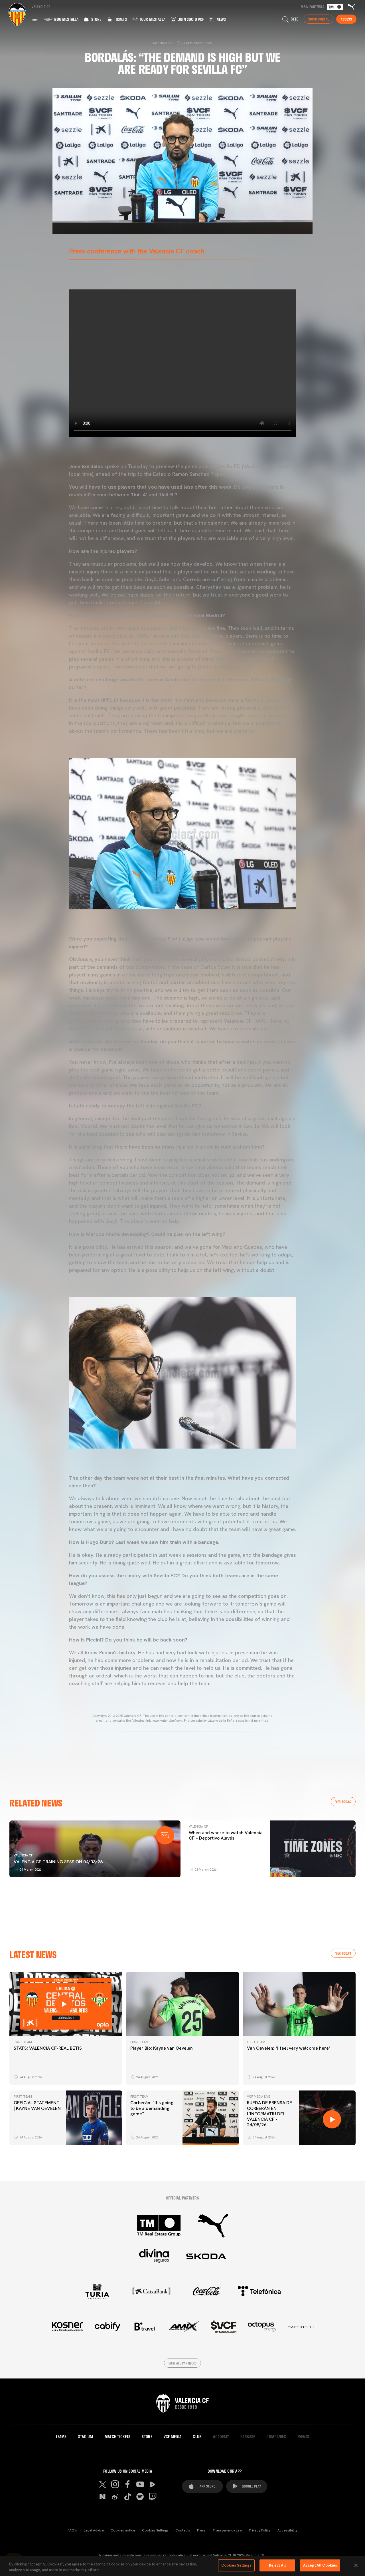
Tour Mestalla (152, 19)
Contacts (183, 2530)
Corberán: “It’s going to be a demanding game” (152, 2108)
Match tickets (118, 2437)
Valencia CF (23, 1855)
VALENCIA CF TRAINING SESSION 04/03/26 (58, 1862)
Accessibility (287, 2530)
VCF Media (173, 2437)
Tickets (120, 19)
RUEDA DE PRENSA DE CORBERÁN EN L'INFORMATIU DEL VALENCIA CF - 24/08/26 (269, 2114)
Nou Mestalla (66, 19)
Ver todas (343, 1802)
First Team (23, 2042)
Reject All (277, 2565)
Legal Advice (94, 2530)
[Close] (356, 2565)
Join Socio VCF (190, 19)
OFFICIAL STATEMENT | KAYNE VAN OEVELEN (37, 2105)
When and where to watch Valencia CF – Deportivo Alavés (226, 1835)
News (221, 19)
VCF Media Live (258, 2096)
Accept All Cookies (320, 2565)
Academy (221, 2437)
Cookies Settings (155, 2530)
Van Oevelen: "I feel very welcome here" (289, 2048)
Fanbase (248, 2437)
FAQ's (72, 2530)
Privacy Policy (260, 2530)
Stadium (86, 2437)
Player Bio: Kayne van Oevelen (162, 2048)
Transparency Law (227, 2530)
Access (346, 19)
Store (96, 19)
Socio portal (319, 19)
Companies (276, 2437)
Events (303, 2437)
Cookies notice (123, 2530)
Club (197, 2437)
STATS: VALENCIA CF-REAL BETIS (48, 2048)
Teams (61, 2437)
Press (201, 2530)
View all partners (183, 2363)
